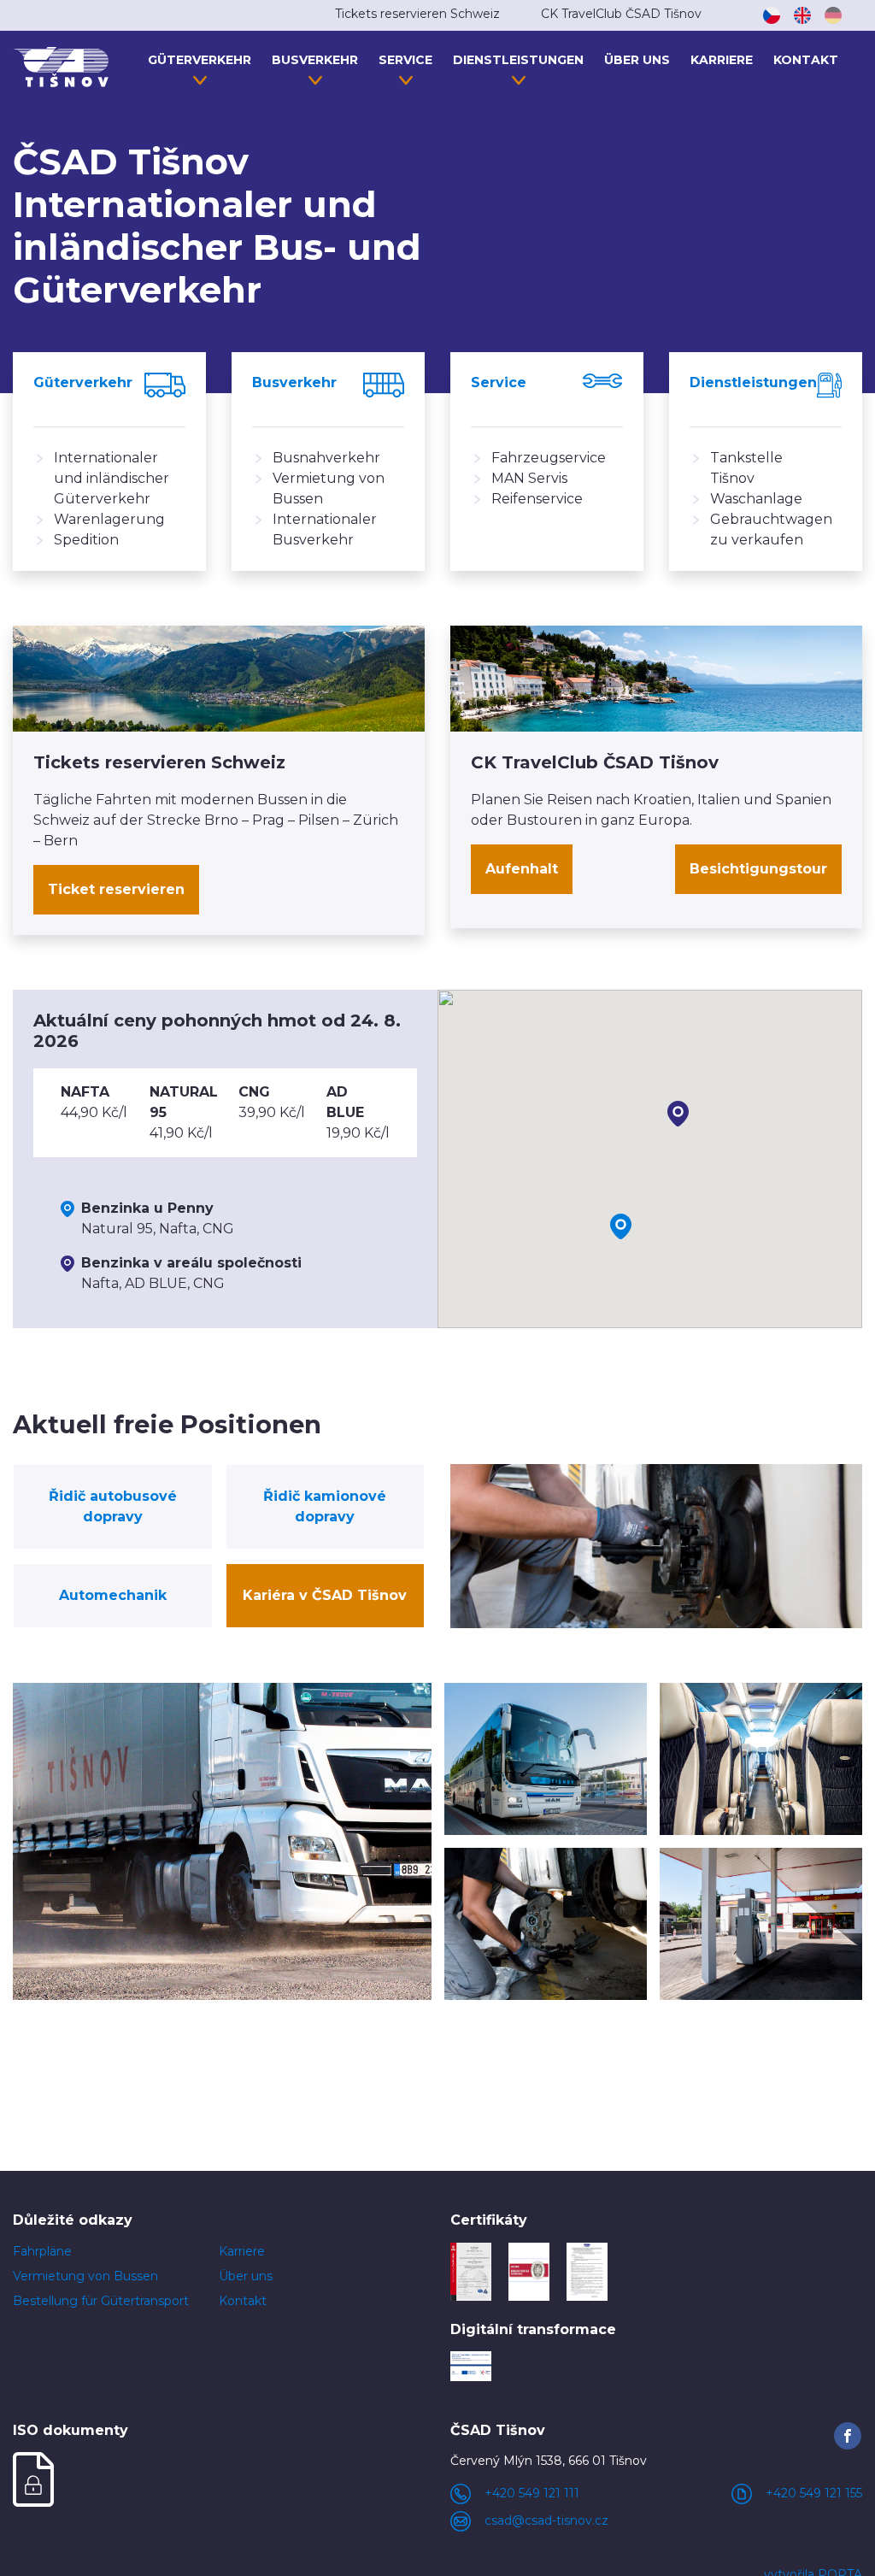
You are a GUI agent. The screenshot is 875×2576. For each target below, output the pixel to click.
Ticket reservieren (116, 889)
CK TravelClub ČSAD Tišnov (621, 14)
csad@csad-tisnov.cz (546, 2520)
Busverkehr (315, 60)
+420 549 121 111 (532, 2493)
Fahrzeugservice (549, 458)
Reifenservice (537, 499)
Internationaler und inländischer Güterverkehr (112, 478)
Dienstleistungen (518, 60)
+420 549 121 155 (814, 2493)
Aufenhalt (522, 869)
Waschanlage (756, 499)
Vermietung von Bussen (85, 2276)
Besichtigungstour (758, 869)
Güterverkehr (200, 60)
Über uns (637, 60)
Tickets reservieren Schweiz (417, 14)
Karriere (722, 60)
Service (405, 60)
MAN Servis (529, 478)
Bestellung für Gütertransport (101, 2301)
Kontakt (806, 60)
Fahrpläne (42, 2251)
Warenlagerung (109, 519)
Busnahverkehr (326, 458)
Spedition (86, 540)
